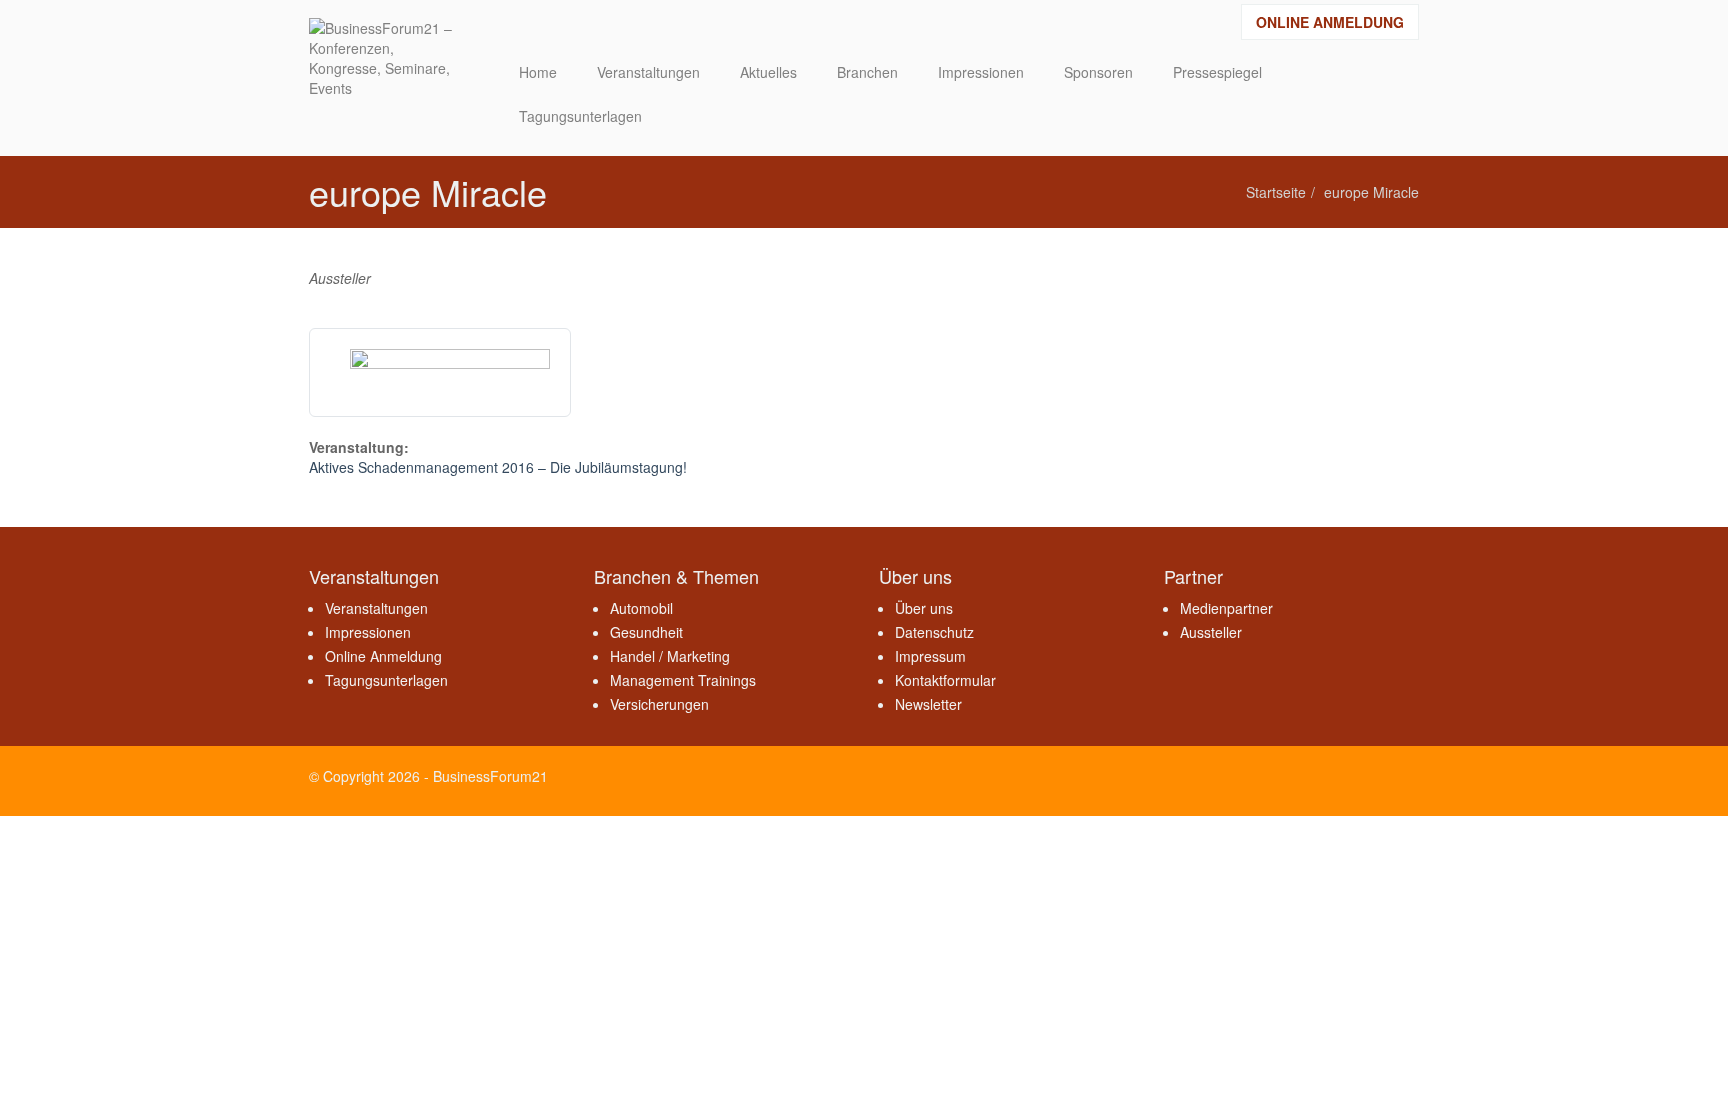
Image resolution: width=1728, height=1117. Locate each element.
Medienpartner (1226, 608)
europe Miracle (1371, 192)
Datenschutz (934, 632)
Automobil (641, 608)
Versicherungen (659, 704)
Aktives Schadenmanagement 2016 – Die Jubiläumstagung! (498, 467)
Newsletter (928, 704)
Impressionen (368, 632)
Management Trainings (683, 680)
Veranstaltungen (376, 608)
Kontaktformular (945, 680)
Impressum (930, 656)
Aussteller (1211, 632)
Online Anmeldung (1330, 22)
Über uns (924, 608)
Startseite (1276, 192)
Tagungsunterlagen (386, 680)
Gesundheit (646, 632)
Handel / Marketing (670, 656)
